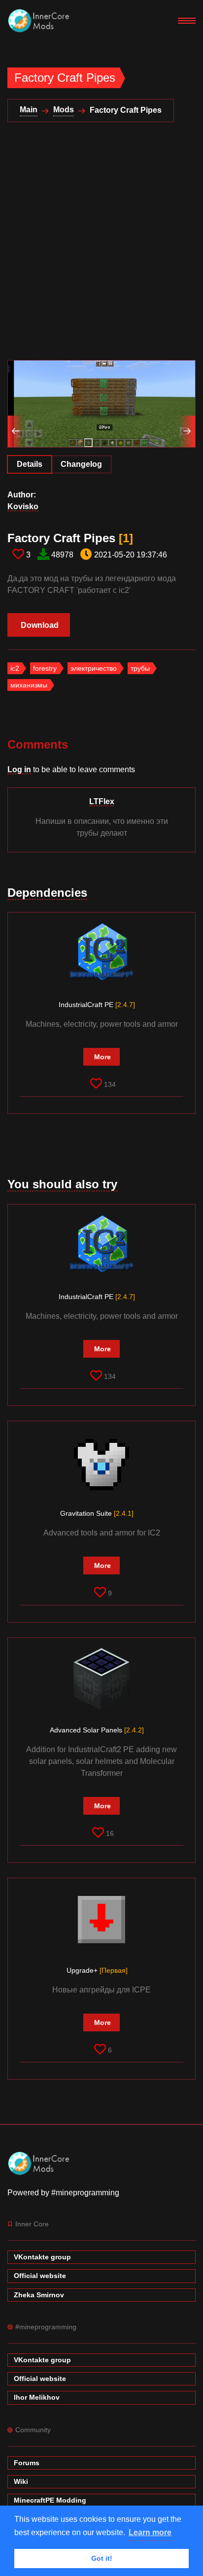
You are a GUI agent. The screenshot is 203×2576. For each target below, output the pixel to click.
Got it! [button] (102, 2558)
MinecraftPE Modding (50, 2500)
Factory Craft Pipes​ (70, 538)
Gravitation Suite (97, 1513)
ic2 (15, 668)
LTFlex (102, 801)
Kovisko (23, 506)
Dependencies (47, 893)
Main (29, 110)
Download (40, 625)
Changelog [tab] (81, 464)
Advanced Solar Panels (97, 1730)
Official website (40, 2276)
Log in (19, 769)
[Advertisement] (101, 247)
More (102, 1057)
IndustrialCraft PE (97, 1005)
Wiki (21, 2481)
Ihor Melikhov (37, 2397)
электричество (94, 668)
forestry (45, 668)
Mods (64, 110)
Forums (27, 2463)
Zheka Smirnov (39, 2295)
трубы (140, 668)
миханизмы (29, 685)
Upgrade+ (97, 1970)
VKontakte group (42, 2257)
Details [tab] (30, 464)
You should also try (62, 1184)
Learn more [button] (150, 2532)
